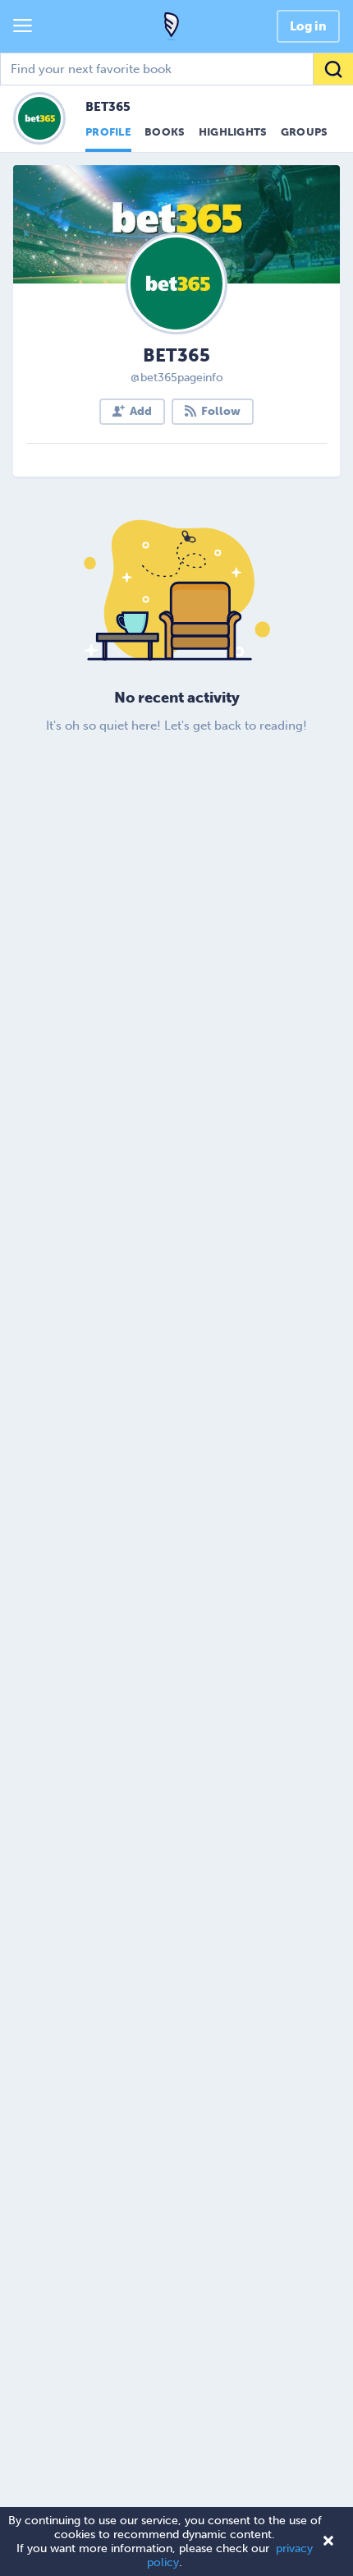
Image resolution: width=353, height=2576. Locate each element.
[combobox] (176, 69)
